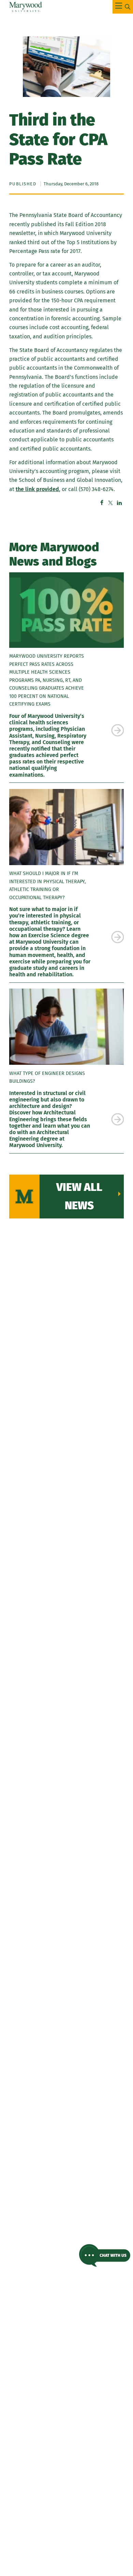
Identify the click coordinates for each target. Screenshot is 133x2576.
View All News (79, 1196)
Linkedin (119, 503)
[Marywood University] (26, 7)
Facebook (102, 503)
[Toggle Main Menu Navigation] (123, 7)
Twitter (110, 503)
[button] (105, 2255)
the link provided (37, 489)
